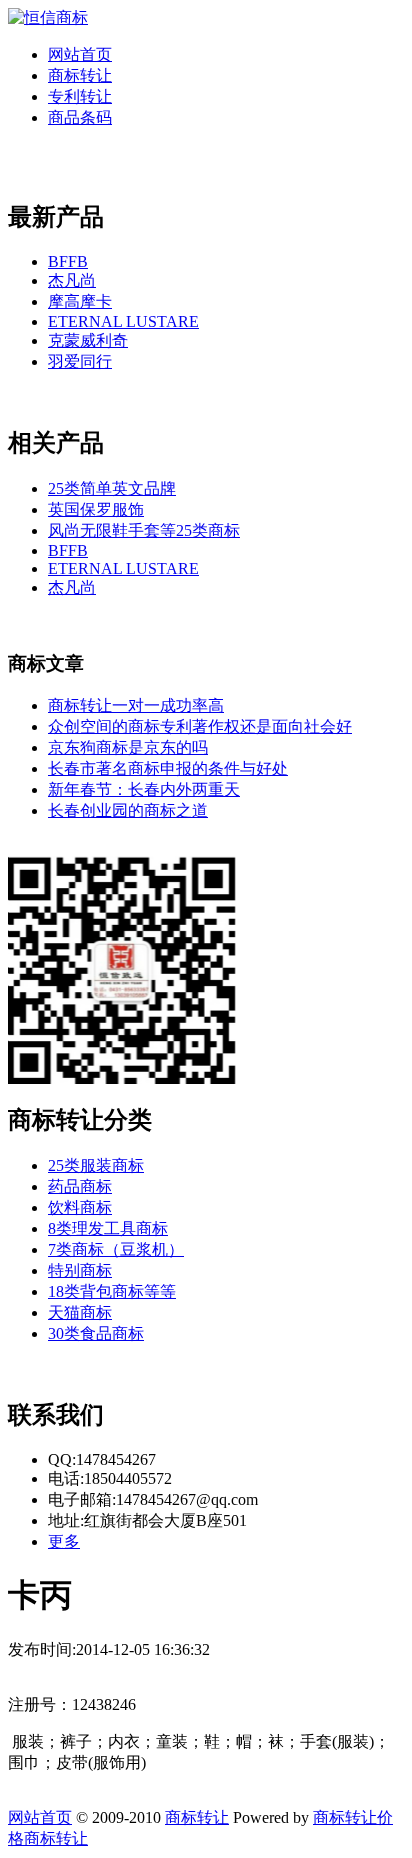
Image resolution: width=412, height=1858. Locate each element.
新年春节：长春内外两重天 (144, 789)
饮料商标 (80, 1207)
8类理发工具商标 (108, 1228)
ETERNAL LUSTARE (123, 321)
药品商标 (80, 1186)
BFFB (68, 261)
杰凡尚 (72, 280)
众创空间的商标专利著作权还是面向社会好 (200, 726)
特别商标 (80, 1270)
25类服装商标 (96, 1165)
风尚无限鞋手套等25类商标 (144, 530)
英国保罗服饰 (96, 509)
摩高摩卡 (80, 301)
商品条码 (80, 117)
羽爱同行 (80, 361)
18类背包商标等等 (112, 1291)
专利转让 (80, 96)
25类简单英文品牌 (112, 488)
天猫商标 (80, 1312)
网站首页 (80, 54)
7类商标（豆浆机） (116, 1249)
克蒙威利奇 (88, 340)
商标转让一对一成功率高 (136, 705)
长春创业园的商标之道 (128, 810)
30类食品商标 (96, 1333)
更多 (64, 1541)
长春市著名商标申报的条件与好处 (168, 768)
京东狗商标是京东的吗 (128, 747)
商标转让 (80, 75)
